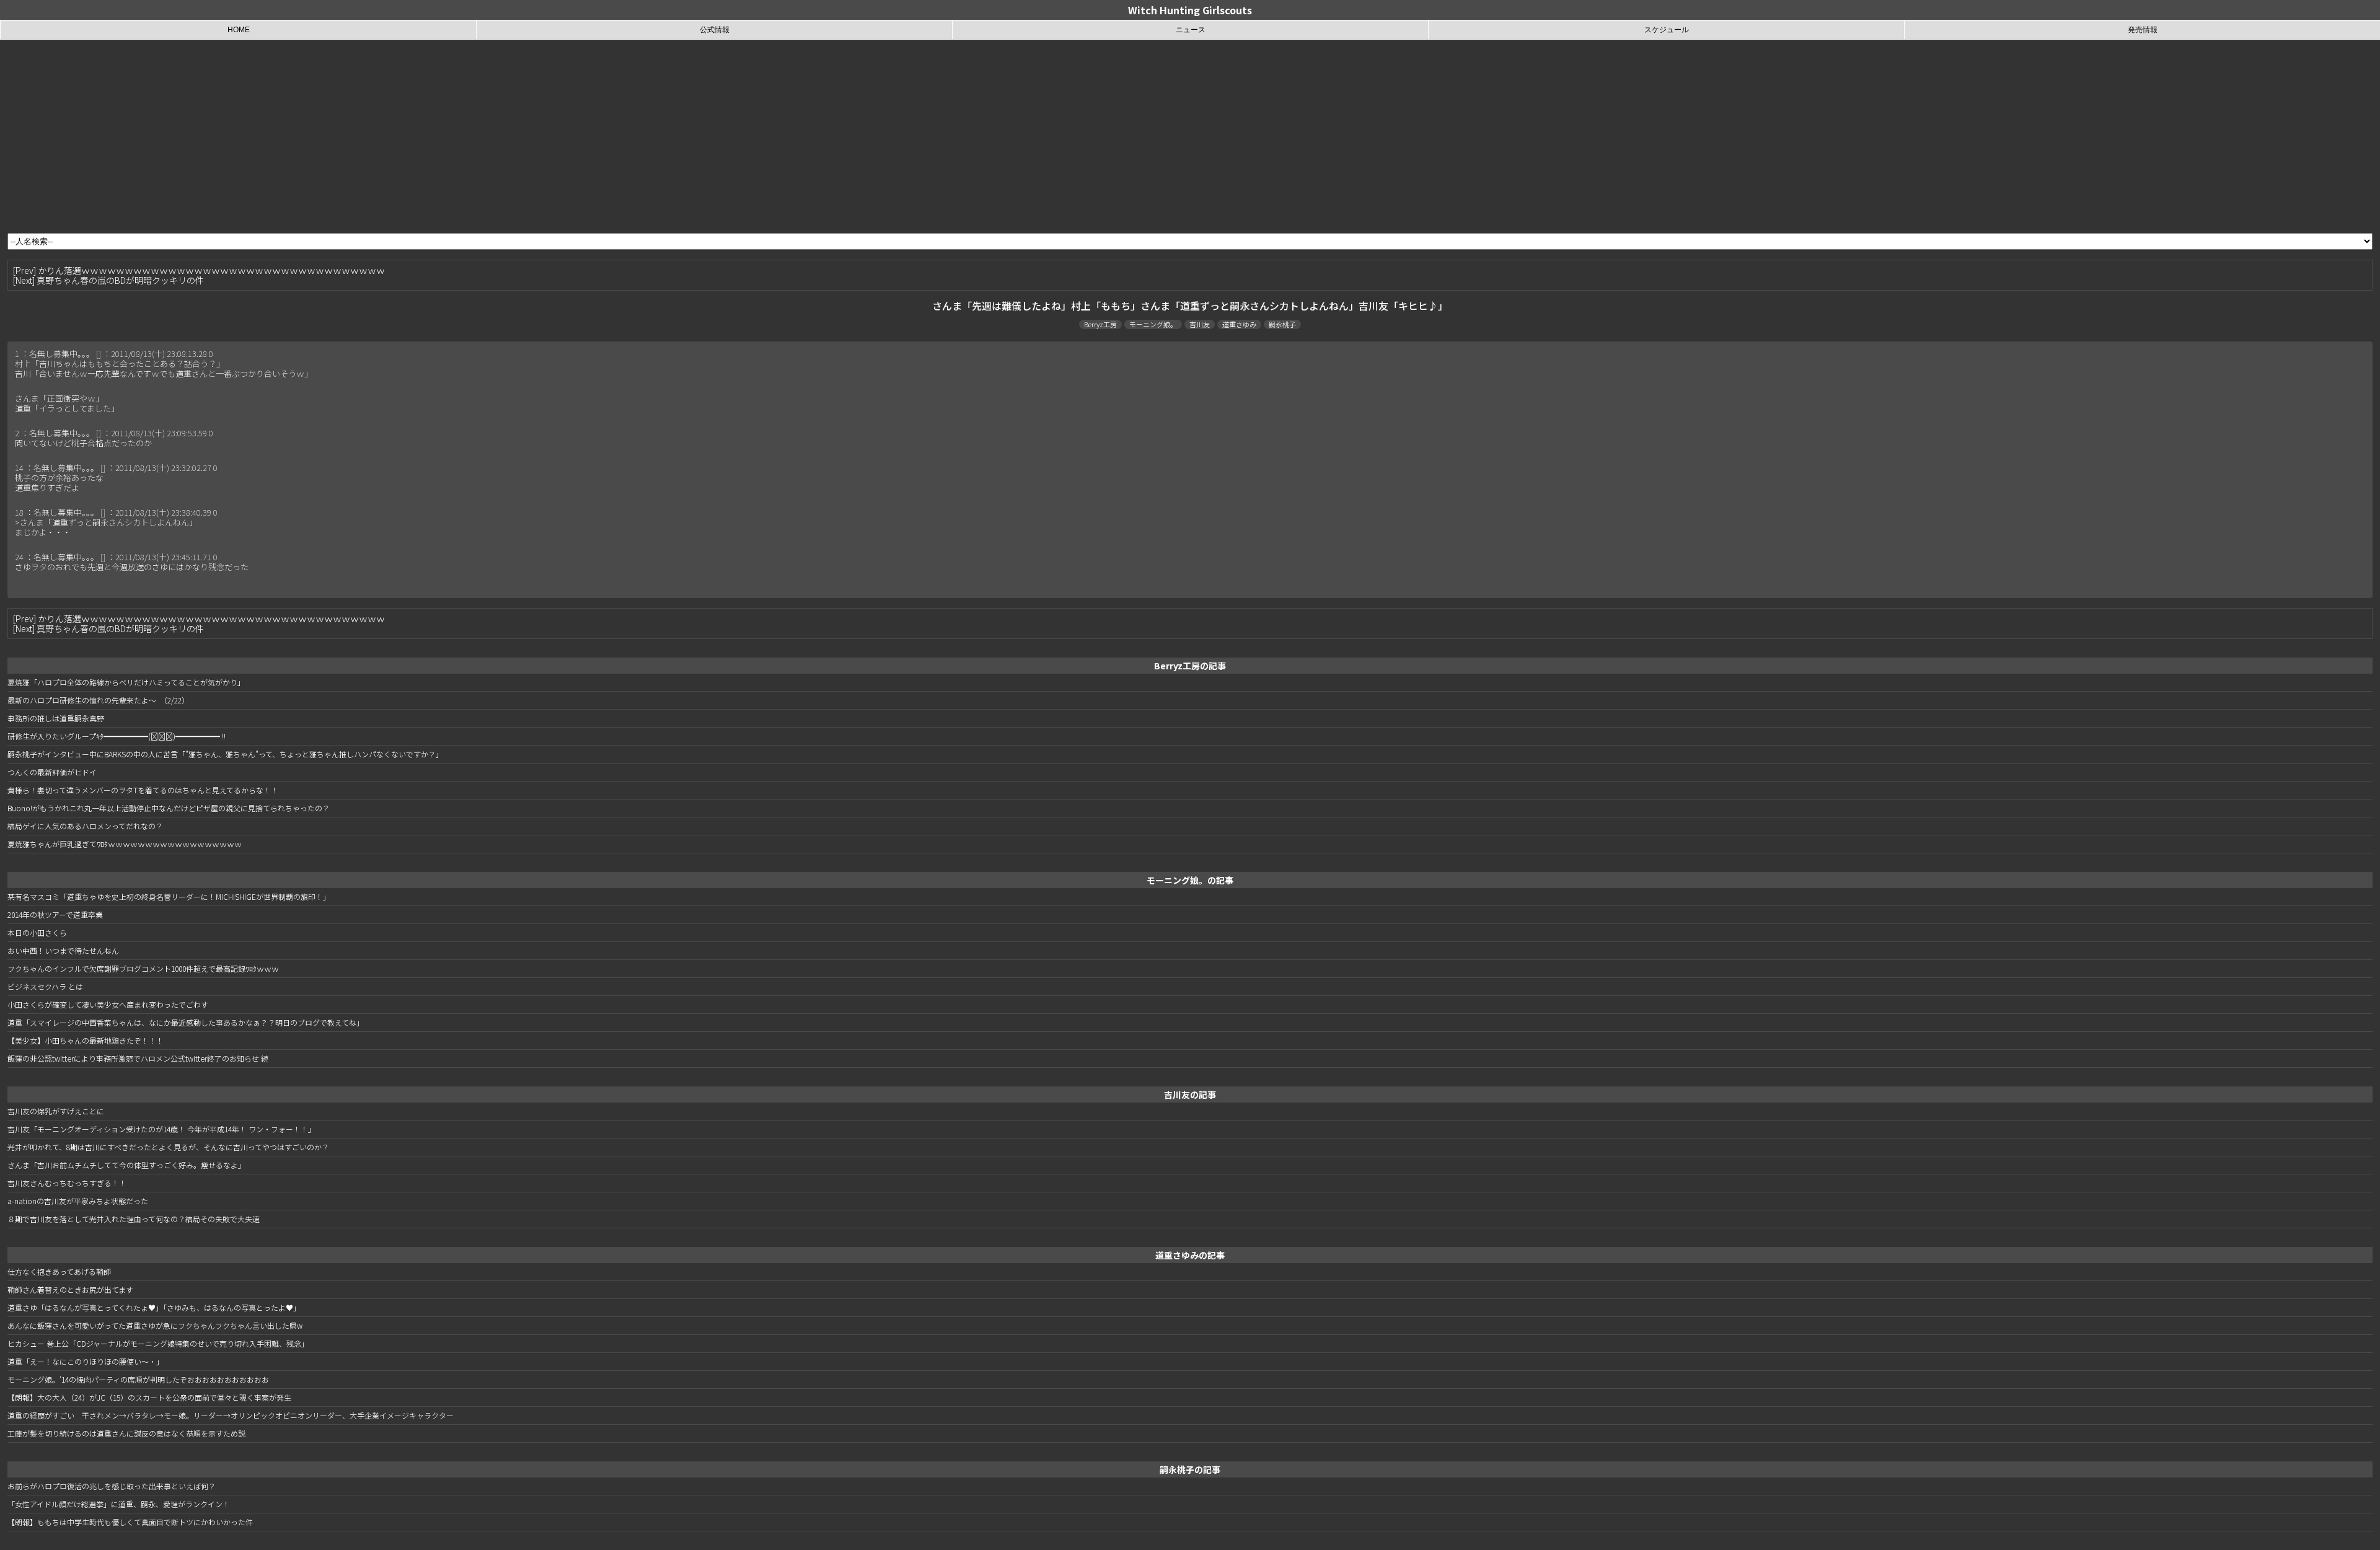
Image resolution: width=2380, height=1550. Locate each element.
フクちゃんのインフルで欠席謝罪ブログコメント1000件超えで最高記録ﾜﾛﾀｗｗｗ (143, 968)
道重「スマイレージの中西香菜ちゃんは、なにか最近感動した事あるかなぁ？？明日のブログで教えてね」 (186, 1022)
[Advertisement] (1190, 133)
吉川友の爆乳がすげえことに (56, 1111)
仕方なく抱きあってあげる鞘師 (59, 1271)
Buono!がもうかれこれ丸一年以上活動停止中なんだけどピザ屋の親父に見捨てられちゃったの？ (169, 808)
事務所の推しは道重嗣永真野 (56, 718)
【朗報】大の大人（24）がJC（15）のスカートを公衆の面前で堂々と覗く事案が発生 (149, 1397)
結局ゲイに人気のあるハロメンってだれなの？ (85, 826)
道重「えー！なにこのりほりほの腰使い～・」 (86, 1361)
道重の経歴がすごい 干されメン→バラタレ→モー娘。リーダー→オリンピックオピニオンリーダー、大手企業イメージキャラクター (231, 1415)
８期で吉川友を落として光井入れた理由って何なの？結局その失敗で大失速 (134, 1219)
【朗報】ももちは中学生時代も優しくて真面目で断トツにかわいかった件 (130, 1522)
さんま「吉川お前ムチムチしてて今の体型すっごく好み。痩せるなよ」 (126, 1165)
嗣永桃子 (1282, 324)
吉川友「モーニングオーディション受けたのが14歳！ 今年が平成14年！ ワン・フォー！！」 (161, 1129)
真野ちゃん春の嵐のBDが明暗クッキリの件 (120, 280)
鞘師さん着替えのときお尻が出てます (70, 1289)
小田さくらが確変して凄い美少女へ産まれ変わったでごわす (108, 1004)
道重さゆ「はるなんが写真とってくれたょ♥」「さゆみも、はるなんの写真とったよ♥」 (154, 1307)
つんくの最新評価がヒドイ (52, 772)
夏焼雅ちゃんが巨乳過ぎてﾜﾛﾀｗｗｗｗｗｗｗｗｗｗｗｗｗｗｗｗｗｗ (125, 844)
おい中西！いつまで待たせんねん (63, 950)
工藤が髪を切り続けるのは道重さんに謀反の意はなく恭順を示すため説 (126, 1433)
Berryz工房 (1100, 324)
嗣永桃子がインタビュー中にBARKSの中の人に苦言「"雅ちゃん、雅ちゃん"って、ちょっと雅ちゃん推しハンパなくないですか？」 (225, 754)
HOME (239, 30)
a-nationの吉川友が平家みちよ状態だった (78, 1201)
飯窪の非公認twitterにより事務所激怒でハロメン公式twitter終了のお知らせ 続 (138, 1058)
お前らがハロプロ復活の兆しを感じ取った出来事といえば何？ (112, 1486)
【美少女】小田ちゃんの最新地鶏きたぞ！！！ (86, 1040)
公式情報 (715, 30)
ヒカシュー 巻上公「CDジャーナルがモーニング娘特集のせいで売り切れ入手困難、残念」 (158, 1343)
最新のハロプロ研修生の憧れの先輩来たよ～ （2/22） (98, 700)
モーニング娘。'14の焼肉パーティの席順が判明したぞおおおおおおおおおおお (138, 1379)
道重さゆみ (1239, 324)
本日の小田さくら (37, 932)
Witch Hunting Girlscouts (1190, 10)
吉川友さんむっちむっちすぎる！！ (67, 1183)
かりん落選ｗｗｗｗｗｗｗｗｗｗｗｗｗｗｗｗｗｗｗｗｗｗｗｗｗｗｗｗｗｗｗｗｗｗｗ (211, 270)
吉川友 (1200, 324)
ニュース (1191, 30)
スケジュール (1667, 30)
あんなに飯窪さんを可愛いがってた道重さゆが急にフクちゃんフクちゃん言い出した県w (155, 1325)
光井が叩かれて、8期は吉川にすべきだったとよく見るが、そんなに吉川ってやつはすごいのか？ (168, 1147)
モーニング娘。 (1153, 324)
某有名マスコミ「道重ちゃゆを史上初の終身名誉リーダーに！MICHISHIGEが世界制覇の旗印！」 (169, 896)
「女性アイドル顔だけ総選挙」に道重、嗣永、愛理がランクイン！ (119, 1504)
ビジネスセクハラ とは (45, 986)
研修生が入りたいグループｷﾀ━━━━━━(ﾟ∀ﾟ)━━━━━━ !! (117, 736)
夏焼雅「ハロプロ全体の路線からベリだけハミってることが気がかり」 (126, 682)
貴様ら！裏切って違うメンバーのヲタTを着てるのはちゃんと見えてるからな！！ (143, 790)
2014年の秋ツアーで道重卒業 (55, 914)
